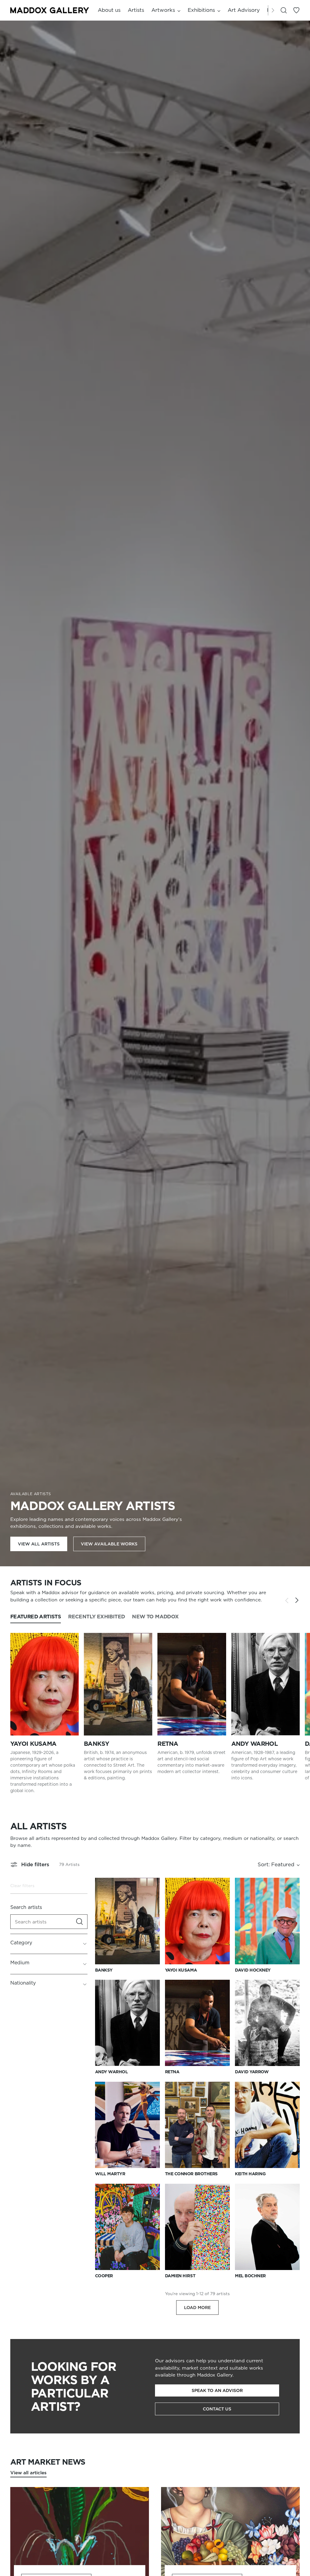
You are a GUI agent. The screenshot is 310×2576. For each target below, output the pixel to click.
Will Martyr (110, 2174)
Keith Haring (250, 2174)
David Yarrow (252, 2072)
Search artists (26, 1907)
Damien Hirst (180, 2276)
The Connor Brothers (191, 2174)
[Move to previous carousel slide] (287, 1601)
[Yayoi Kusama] (45, 1684)
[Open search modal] (284, 10)
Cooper (104, 2276)
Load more (197, 2308)
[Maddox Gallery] (50, 10)
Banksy (96, 1744)
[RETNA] (192, 1684)
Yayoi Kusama (33, 1744)
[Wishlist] (296, 10)
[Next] (273, 10)
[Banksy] (118, 1684)
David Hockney (253, 1970)
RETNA (168, 1744)
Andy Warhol (254, 1744)
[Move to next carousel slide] (297, 1600)
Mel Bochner (250, 2276)
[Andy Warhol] (265, 1684)
